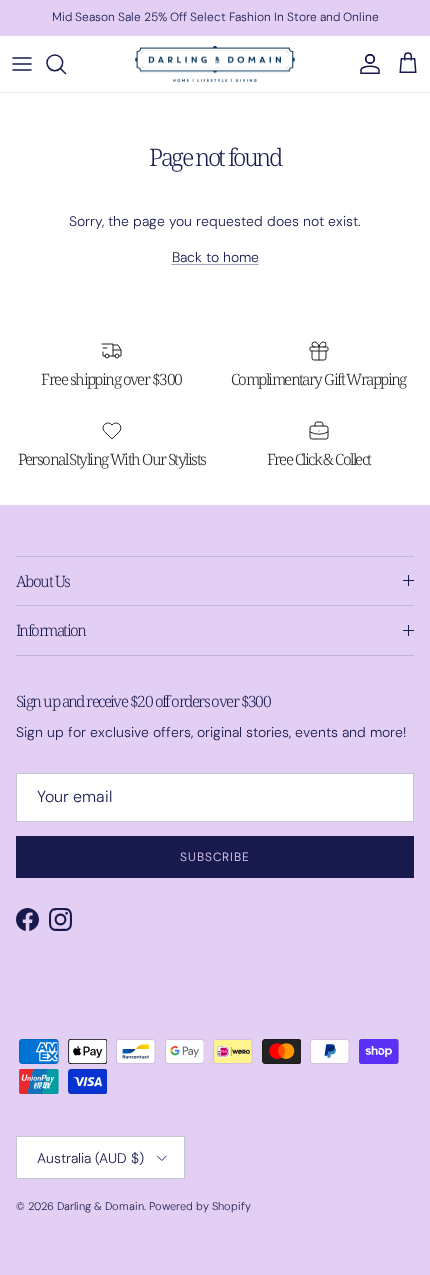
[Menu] (22, 64)
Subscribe (215, 857)
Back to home (215, 257)
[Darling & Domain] (215, 64)
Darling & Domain (100, 1206)
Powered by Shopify (200, 1206)
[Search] (66, 64)
